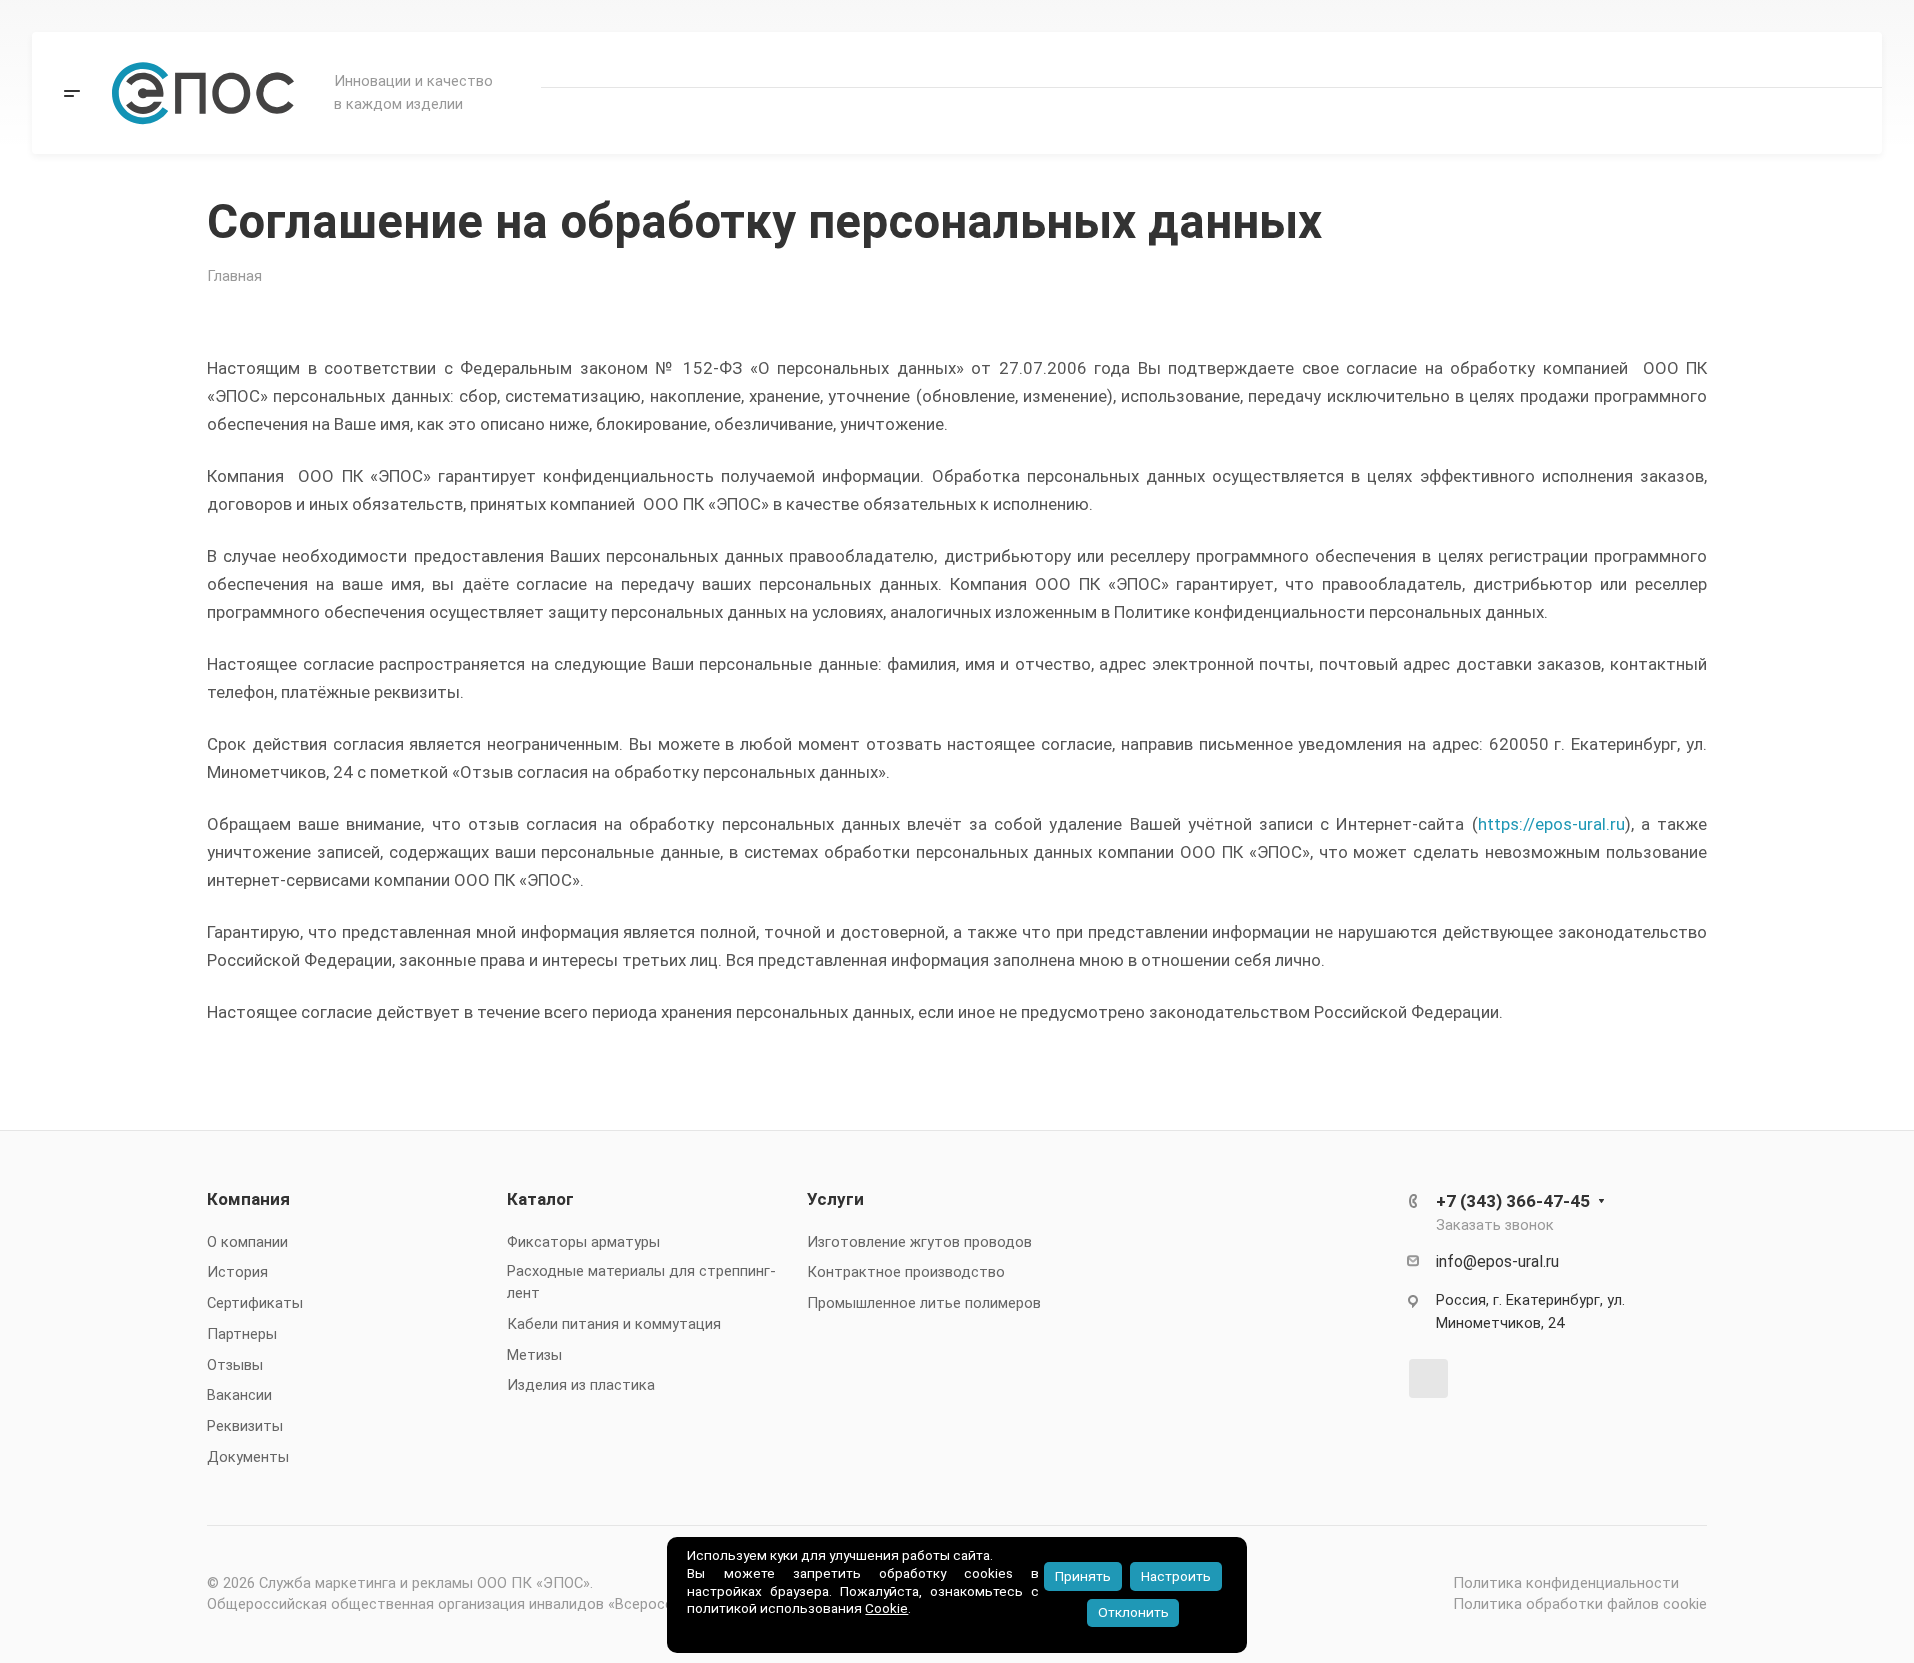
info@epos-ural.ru (1497, 1261)
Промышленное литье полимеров (924, 1303)
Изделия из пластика (581, 1385)
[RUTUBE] (1428, 1378)
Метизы (534, 1355)
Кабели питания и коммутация (614, 1324)
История (237, 1272)
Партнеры (242, 1334)
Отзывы (235, 1365)
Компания (248, 1199)
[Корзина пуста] (1614, 121)
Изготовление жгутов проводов (919, 1242)
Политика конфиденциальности (1566, 1583)
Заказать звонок (1495, 1225)
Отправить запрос (1757, 119)
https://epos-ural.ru (1551, 824)
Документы (248, 1457)
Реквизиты (245, 1426)
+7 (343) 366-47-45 (1758, 60)
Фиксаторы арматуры (583, 1242)
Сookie (886, 1608)
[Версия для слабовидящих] (1554, 121)
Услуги (835, 1199)
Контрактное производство (906, 1272)
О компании (247, 1242)
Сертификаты (255, 1303)
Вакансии (239, 1395)
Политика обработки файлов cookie (1580, 1604)
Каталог (540, 1199)
